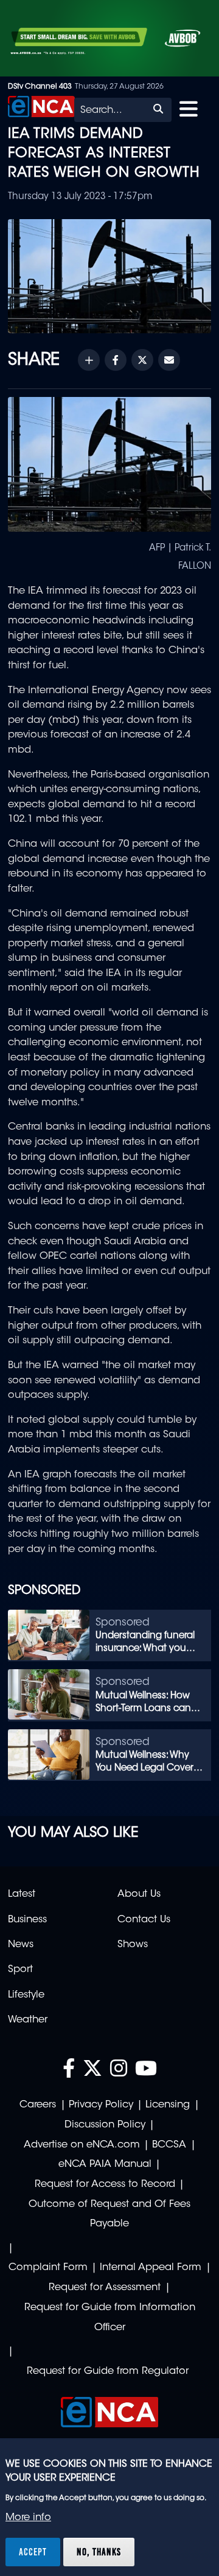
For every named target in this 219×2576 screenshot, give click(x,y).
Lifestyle (26, 1995)
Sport (20, 1970)
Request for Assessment (105, 2288)
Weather (28, 2020)
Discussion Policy (105, 2125)
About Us (139, 1894)
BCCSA (169, 2145)
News (21, 1945)
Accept (33, 2552)
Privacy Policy (101, 2105)
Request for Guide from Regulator (108, 2371)
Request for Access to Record (105, 2185)
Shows (133, 1945)
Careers (38, 2105)
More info (28, 2518)
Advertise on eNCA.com (82, 2145)
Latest (22, 1894)
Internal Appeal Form (151, 2268)
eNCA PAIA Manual (105, 2164)
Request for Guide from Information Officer (110, 2318)
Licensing (168, 2105)
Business (27, 1920)
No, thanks (99, 2552)
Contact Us (144, 1920)
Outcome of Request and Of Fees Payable (109, 2215)
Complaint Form (48, 2268)
